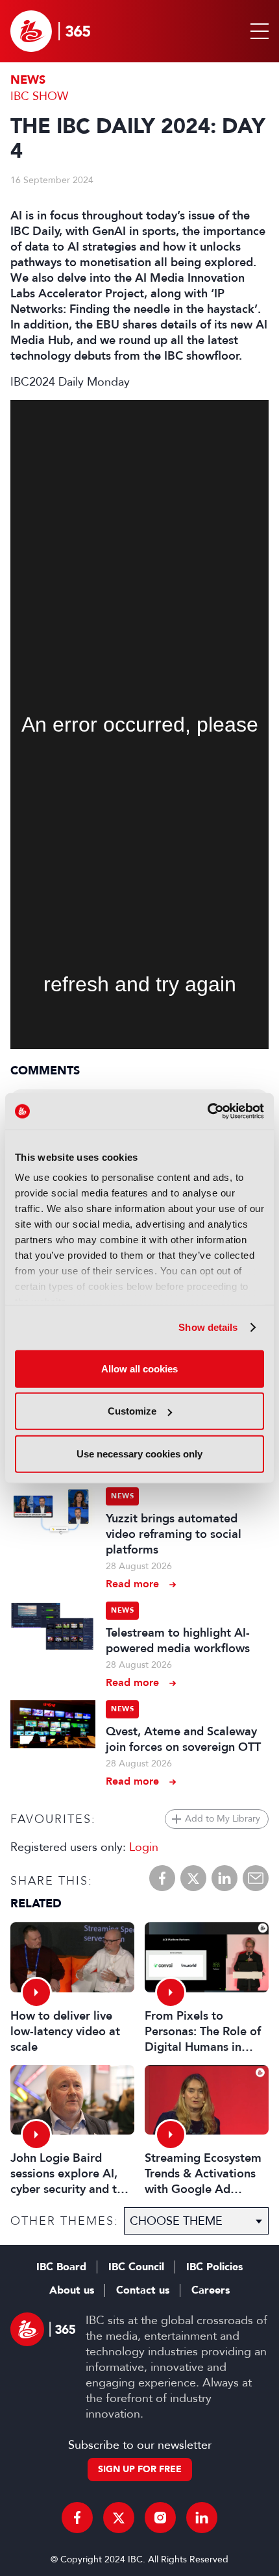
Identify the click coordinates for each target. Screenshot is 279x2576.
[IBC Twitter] (119, 2518)
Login (144, 1847)
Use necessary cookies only (139, 1453)
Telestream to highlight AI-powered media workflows (178, 1641)
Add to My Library (223, 1819)
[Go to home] (50, 31)
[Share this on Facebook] (162, 1878)
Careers (211, 2290)
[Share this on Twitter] (193, 1878)
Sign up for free (140, 2469)
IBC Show (39, 96)
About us (72, 2290)
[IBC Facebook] (77, 2518)
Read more (132, 1584)
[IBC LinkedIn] (202, 2518)
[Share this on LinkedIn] (224, 1878)
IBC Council (136, 2267)
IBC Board (61, 2267)
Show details (208, 1327)
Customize (132, 1411)
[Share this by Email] (256, 1878)
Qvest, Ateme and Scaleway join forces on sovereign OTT (183, 1739)
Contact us (143, 2290)
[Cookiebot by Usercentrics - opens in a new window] (207, 1111)
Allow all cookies (139, 1368)
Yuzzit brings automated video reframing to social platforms (174, 1534)
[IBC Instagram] (160, 2518)
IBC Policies (214, 2267)
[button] (257, 31)
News (28, 80)
